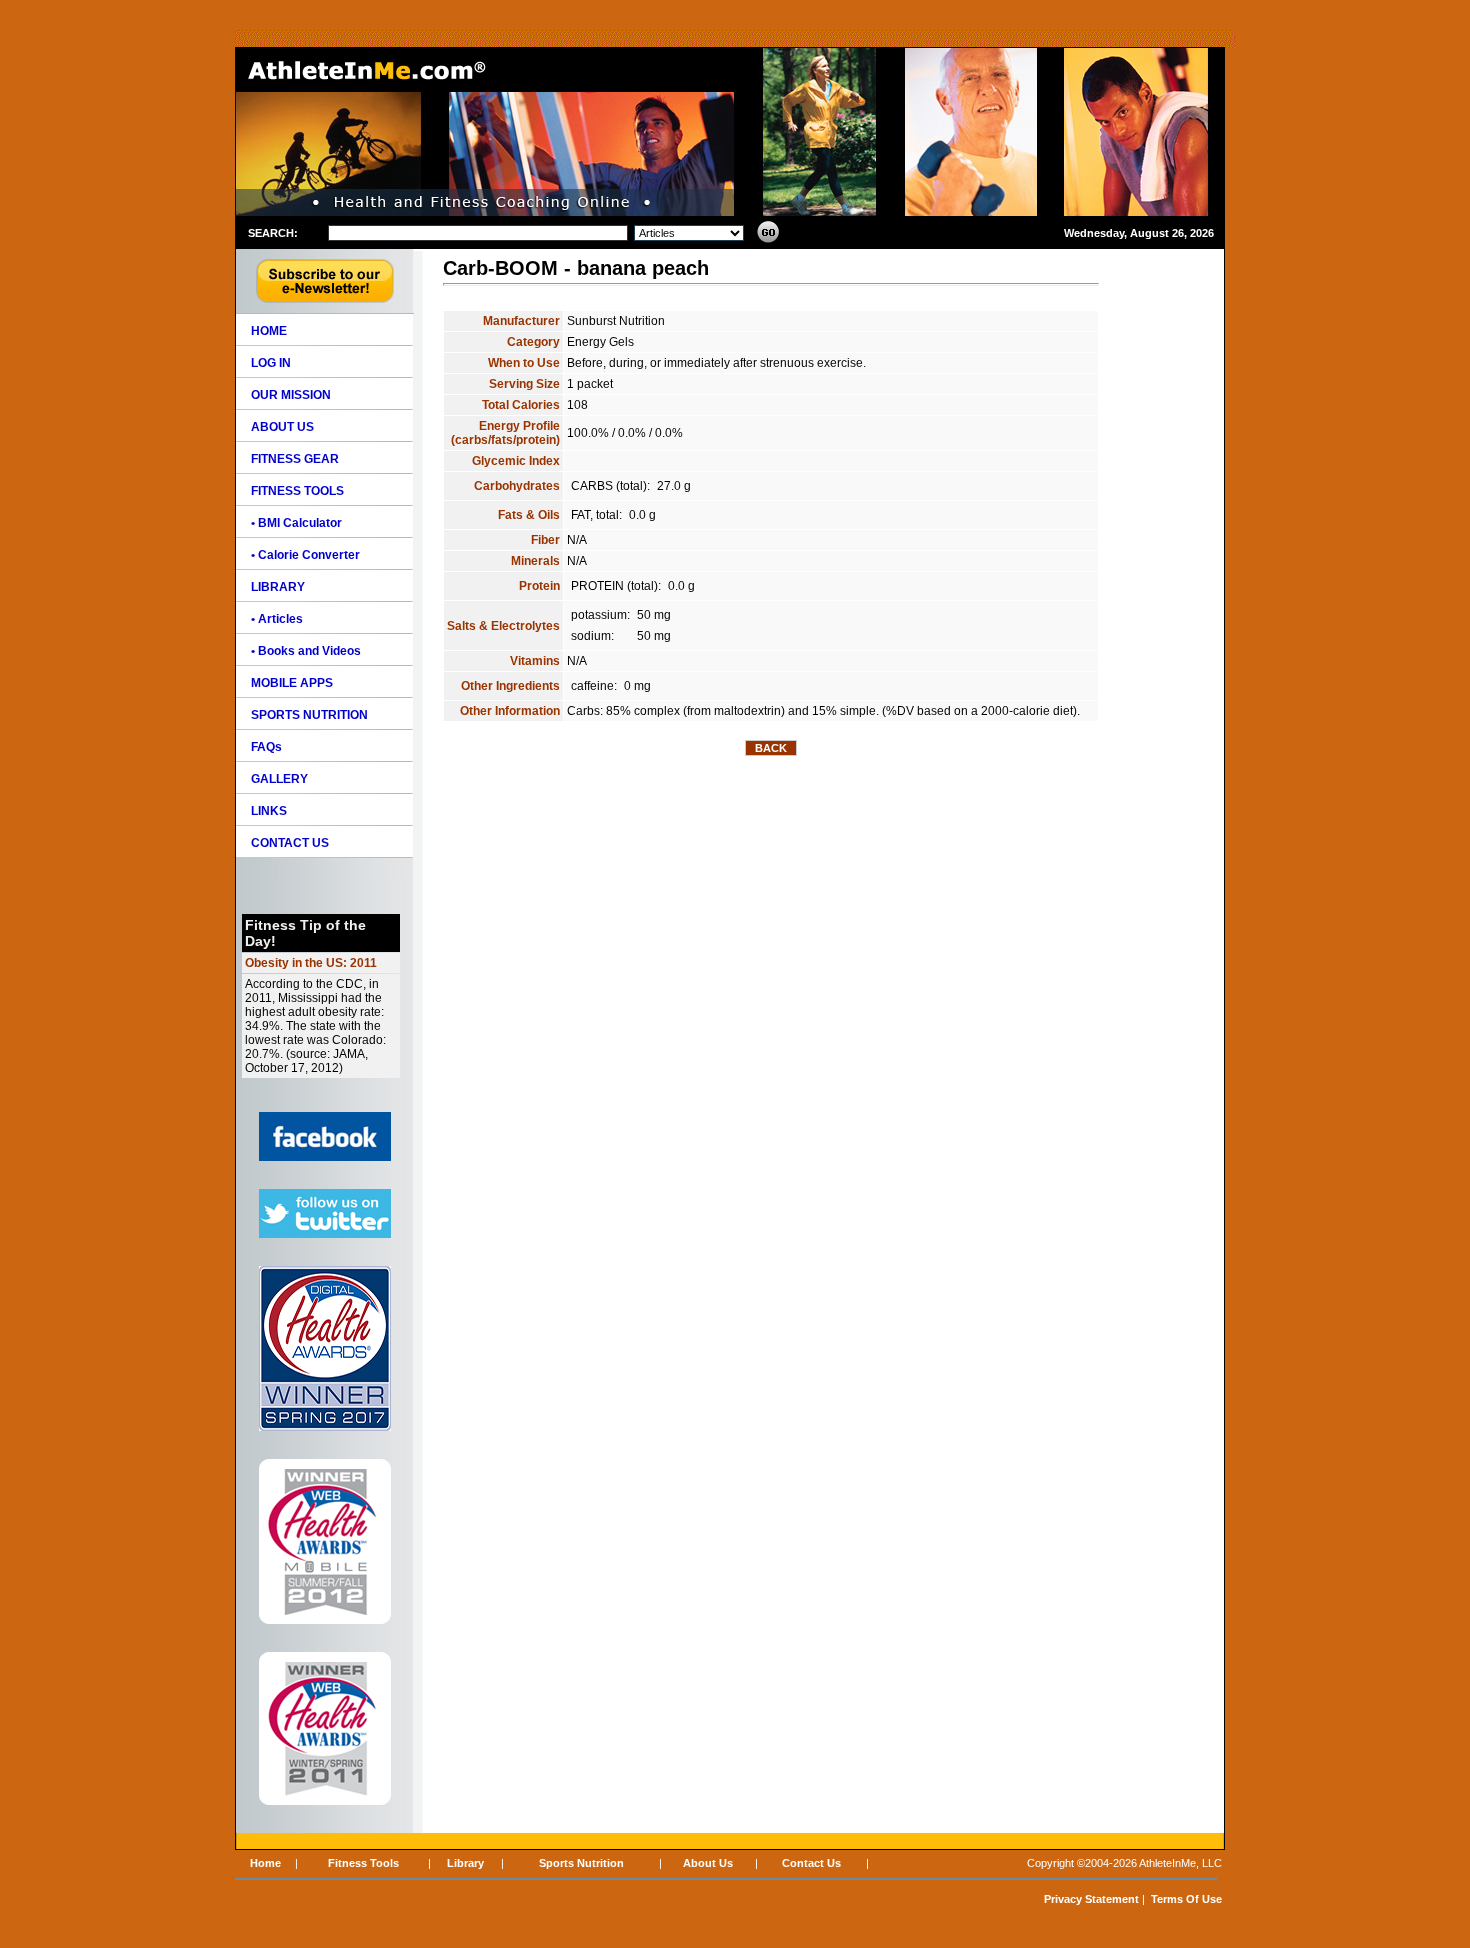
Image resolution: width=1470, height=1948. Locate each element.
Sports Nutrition (581, 1863)
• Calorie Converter (305, 555)
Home (265, 1863)
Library (465, 1863)
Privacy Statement (1091, 1899)
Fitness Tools (363, 1863)
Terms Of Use (1186, 1899)
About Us (708, 1863)
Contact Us (811, 1863)
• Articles (277, 619)
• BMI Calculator (296, 523)
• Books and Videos (306, 651)
